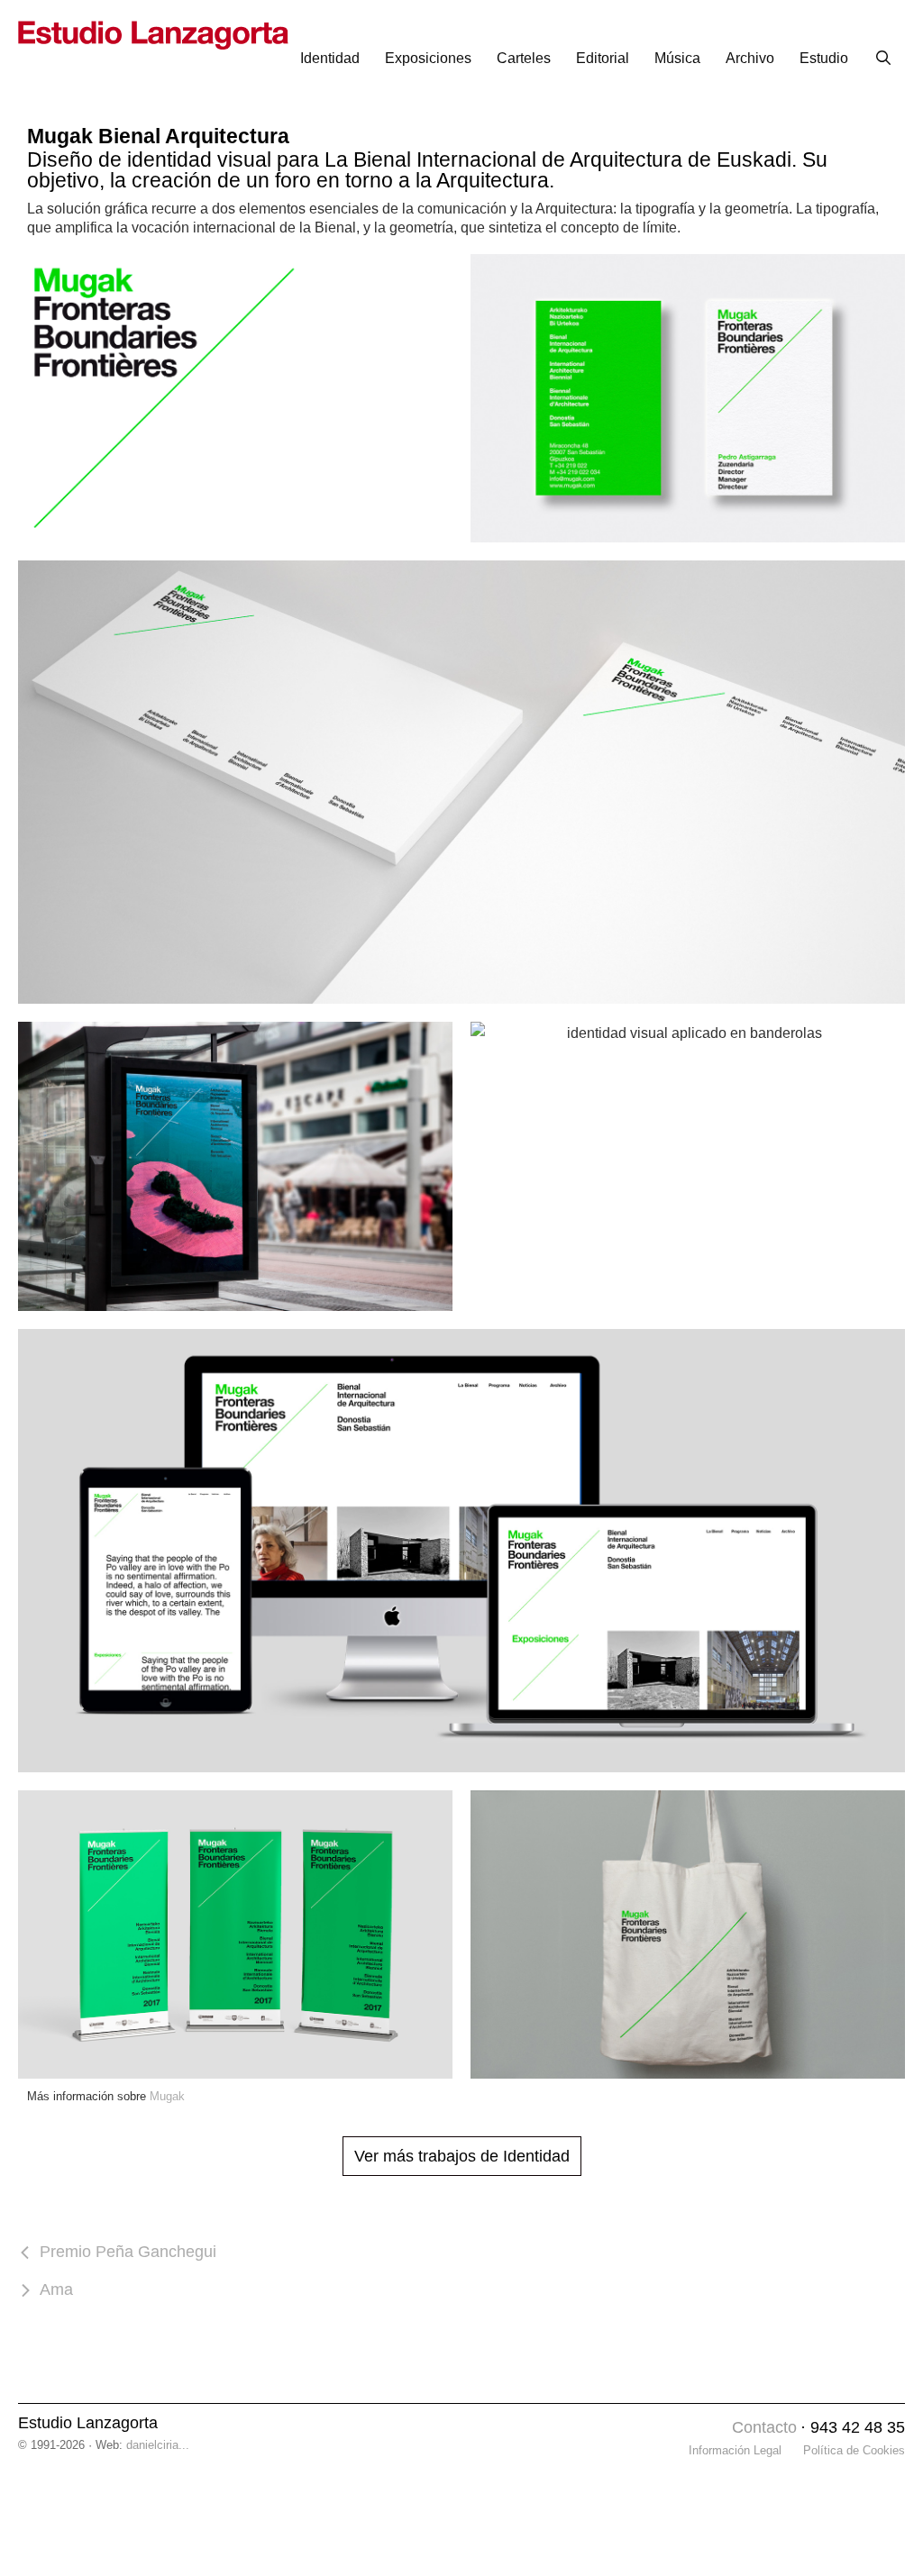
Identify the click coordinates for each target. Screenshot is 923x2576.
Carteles (524, 58)
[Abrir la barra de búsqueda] (883, 59)
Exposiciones (428, 58)
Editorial (603, 58)
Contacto (764, 2427)
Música (677, 58)
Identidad (330, 58)
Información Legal (735, 2450)
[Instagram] (713, 2429)
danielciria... (158, 2445)
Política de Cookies (854, 2450)
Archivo (750, 58)
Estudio (824, 58)
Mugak (167, 2096)
